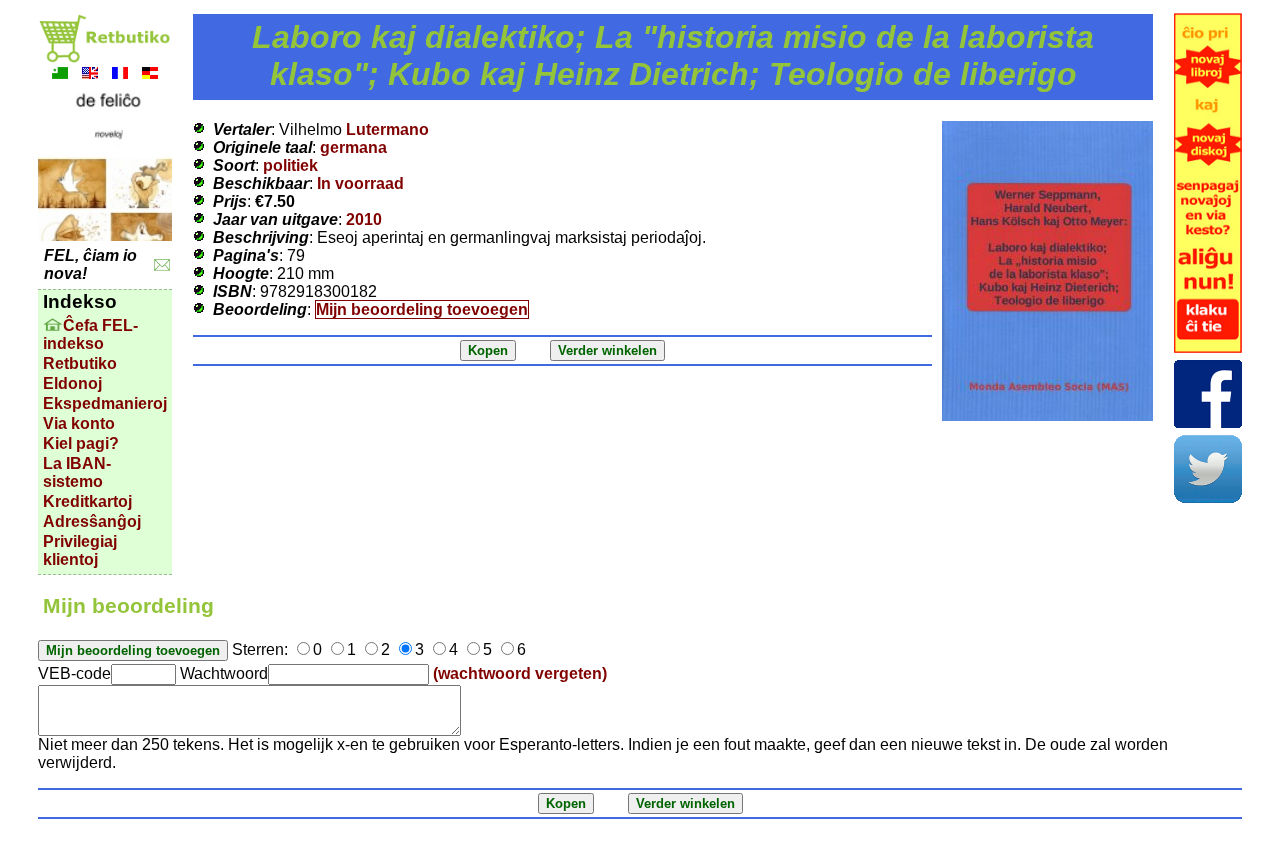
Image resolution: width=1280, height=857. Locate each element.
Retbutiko (80, 363)
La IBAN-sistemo (77, 472)
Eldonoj (72, 383)
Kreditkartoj (87, 501)
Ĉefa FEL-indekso (90, 334)
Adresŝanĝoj (92, 521)
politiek (290, 165)
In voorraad (360, 183)
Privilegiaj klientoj (80, 550)
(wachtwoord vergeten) (520, 673)
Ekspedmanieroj (105, 403)
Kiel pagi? (81, 443)
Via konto (79, 423)
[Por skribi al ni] (162, 265)
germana (353, 147)
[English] (90, 75)
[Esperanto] (60, 75)
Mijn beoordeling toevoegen (422, 309)
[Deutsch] (150, 75)
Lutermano (387, 129)
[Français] (120, 75)
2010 (364, 219)
